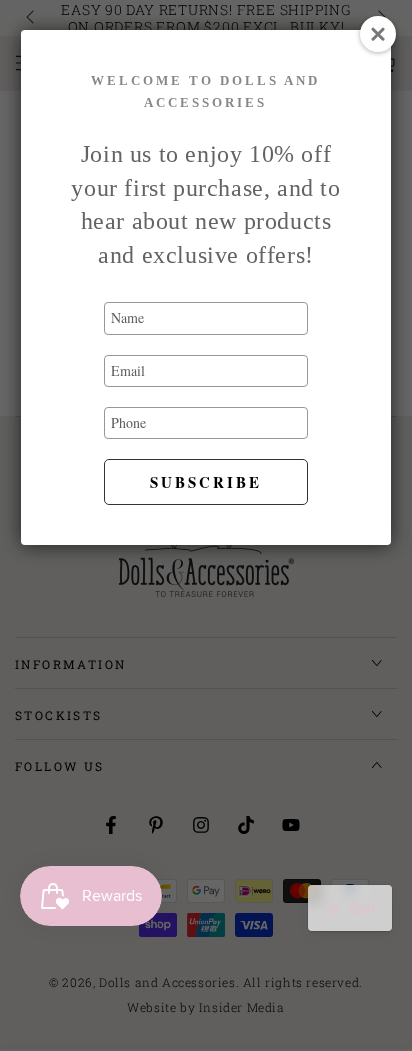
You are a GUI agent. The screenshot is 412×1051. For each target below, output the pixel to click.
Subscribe (206, 482)
